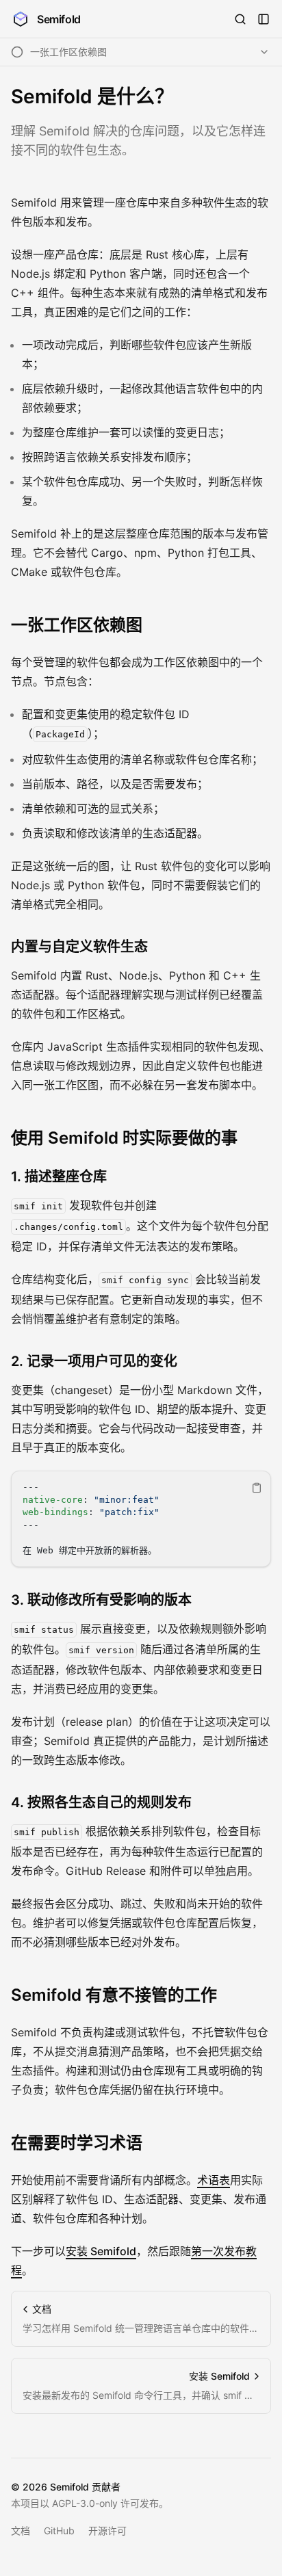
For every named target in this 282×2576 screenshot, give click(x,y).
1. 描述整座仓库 (59, 1177)
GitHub (59, 2531)
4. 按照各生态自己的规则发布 (101, 1802)
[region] (141, 1519)
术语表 (214, 2180)
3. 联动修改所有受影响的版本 (101, 1600)
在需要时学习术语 (77, 2143)
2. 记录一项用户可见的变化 (94, 1361)
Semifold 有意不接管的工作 (114, 1995)
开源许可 (107, 2531)
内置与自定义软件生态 (79, 947)
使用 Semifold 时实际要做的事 (124, 1138)
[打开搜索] (240, 19)
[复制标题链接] (153, 625)
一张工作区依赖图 (77, 625)
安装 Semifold (101, 2251)
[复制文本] (257, 1488)
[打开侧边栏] (264, 19)
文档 (21, 2531)
